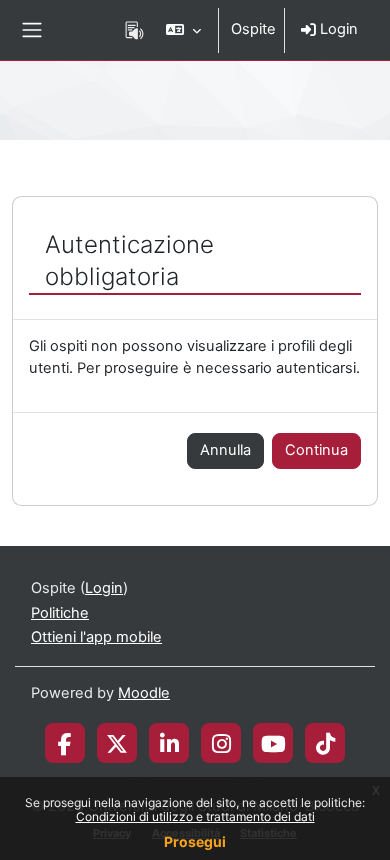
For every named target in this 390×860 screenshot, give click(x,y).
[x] (117, 743)
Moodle (144, 693)
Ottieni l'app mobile (96, 637)
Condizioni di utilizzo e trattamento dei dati (195, 816)
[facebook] (65, 743)
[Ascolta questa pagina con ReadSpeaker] (134, 30)
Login (337, 29)
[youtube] (273, 743)
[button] (183, 30)
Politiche (60, 613)
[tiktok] (325, 743)
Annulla (225, 450)
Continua (316, 450)
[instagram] (221, 743)
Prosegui (195, 841)
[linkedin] (169, 743)
